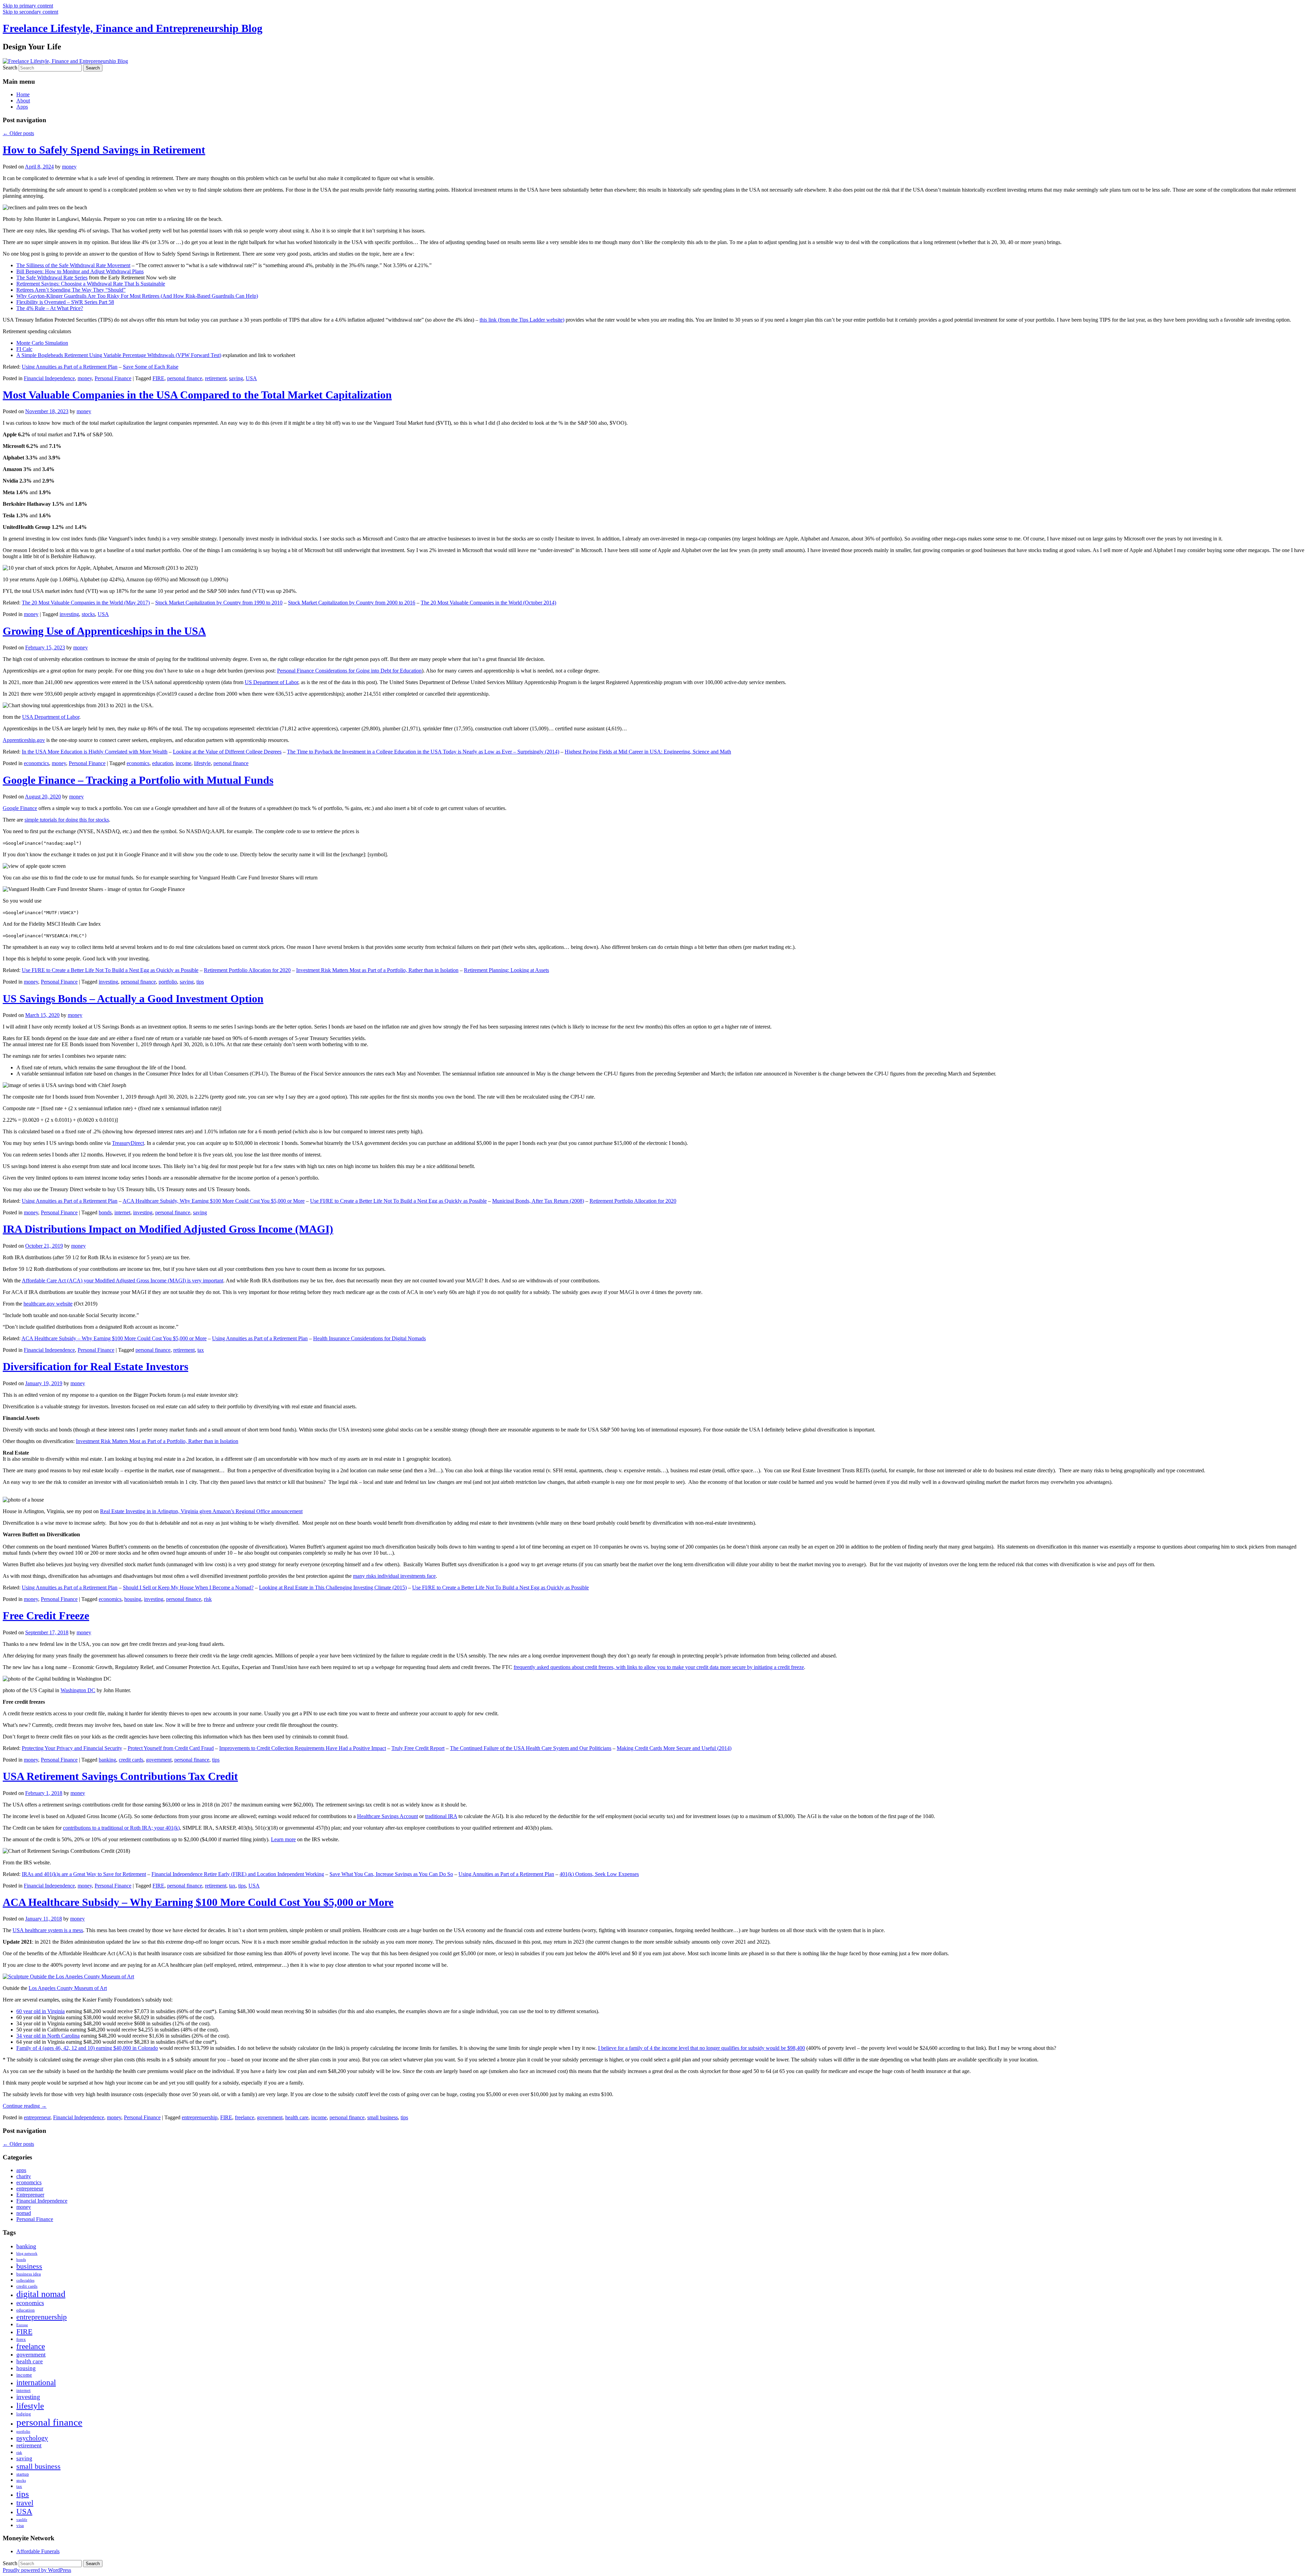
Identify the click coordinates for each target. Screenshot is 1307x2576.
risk (208, 1599)
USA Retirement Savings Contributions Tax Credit (120, 1776)
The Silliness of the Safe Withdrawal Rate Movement (73, 265)
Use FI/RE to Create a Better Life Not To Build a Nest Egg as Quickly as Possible (110, 970)
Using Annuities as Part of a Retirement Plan (70, 367)
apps (21, 2170)
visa (20, 2525)
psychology (32, 2438)
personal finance (185, 378)
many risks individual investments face (394, 1576)
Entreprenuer (30, 2195)
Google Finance (20, 808)
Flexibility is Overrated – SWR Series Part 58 (65, 302)
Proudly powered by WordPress (37, 2570)
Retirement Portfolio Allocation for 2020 (247, 970)
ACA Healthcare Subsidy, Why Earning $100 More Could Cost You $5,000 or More (214, 1201)
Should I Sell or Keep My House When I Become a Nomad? (188, 1587)
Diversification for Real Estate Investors (95, 1366)
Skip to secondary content (30, 12)
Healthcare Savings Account (388, 1816)
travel (25, 2503)
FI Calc (24, 349)
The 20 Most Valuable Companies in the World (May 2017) (86, 603)
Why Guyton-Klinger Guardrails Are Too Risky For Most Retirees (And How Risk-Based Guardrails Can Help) (137, 296)
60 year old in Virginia (41, 2011)
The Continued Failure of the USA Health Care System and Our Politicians (531, 1748)
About (23, 101)
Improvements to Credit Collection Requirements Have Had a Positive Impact (303, 1748)
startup (23, 2474)
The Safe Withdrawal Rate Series (52, 278)
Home (23, 94)
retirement (216, 378)
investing (69, 614)
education (163, 763)
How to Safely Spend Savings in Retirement (104, 150)
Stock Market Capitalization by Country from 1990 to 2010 (219, 603)
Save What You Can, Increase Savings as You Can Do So (391, 1874)
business (29, 2266)
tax (201, 1350)
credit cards (131, 1760)
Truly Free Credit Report (418, 1748)
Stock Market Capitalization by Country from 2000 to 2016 (352, 603)
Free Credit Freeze (46, 1616)
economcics (36, 763)
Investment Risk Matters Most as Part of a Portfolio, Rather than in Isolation (377, 970)
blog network (27, 2254)
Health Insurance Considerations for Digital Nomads (369, 1338)
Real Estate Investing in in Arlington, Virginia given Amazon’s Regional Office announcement (201, 1511)
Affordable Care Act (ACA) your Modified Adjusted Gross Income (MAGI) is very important (123, 1281)
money (69, 167)
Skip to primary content (28, 6)
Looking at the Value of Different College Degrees (227, 752)
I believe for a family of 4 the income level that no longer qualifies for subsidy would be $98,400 (701, 2048)
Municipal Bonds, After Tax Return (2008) (538, 1201)
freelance (245, 2117)
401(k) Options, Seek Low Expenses (599, 1874)
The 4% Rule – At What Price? (50, 308)
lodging (24, 2414)
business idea (29, 2274)
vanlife (22, 2520)
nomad (24, 2213)
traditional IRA (441, 1816)
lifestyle (202, 763)
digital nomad (41, 2294)
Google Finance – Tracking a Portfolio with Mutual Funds (138, 780)
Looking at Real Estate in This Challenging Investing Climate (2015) (333, 1587)
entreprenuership (200, 2117)
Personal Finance (113, 378)
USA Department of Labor (51, 717)
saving (236, 378)
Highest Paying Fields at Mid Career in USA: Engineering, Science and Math (648, 752)
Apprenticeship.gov (24, 740)
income (183, 763)
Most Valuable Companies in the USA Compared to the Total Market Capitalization (197, 395)
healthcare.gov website (48, 1304)
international (36, 2382)
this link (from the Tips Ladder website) (522, 320)
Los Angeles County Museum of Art (68, 1988)
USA (251, 378)
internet (122, 1212)
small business (383, 2117)
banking (107, 1760)
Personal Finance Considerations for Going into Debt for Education (349, 671)
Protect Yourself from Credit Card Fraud (171, 1748)
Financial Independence (49, 378)
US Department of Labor (271, 682)
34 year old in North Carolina (48, 2036)
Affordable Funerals (38, 2551)
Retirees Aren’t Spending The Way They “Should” (71, 290)
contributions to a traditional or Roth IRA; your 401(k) (121, 1828)
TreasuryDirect (128, 1143)
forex (21, 2339)
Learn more (283, 1839)
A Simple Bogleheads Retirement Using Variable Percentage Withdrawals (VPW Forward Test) (119, 355)
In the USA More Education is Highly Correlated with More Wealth (95, 752)
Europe (22, 2325)
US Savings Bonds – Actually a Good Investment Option (133, 999)
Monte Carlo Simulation (42, 343)
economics (138, 763)
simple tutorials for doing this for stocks (67, 820)
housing (133, 1599)
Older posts (18, 133)
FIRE (158, 378)
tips (200, 982)
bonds (105, 1212)
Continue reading (25, 2106)
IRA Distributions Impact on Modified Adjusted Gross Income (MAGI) (168, 1229)
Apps (22, 107)
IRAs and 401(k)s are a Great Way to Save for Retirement (84, 1874)
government (159, 1760)
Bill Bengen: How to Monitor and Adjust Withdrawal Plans (80, 271)
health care (297, 2117)
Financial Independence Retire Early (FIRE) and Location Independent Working (238, 1874)
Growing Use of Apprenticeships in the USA (104, 631)
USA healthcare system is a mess (48, 1930)
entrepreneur (37, 2117)
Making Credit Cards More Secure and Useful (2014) (674, 1748)
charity (24, 2176)
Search (10, 68)
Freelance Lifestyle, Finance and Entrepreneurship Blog (133, 28)
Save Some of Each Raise (151, 367)
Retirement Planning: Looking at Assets (506, 970)
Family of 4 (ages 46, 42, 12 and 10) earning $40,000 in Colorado (87, 2048)
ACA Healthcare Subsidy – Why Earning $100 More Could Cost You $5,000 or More (114, 1338)
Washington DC (78, 1690)
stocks (88, 614)
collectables (25, 2280)
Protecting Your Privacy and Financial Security (72, 1748)
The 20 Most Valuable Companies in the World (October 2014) (488, 603)
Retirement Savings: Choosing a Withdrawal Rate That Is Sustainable (91, 284)
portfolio (168, 982)
